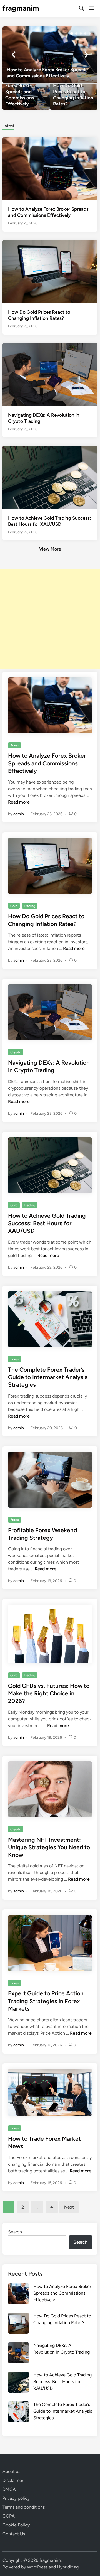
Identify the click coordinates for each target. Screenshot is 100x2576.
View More (50, 549)
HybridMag (68, 2567)
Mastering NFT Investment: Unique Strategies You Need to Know (49, 1847)
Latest (8, 126)
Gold (14, 906)
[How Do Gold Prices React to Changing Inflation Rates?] (74, 97)
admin (19, 814)
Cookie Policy (16, 2525)
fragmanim (21, 8)
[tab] (8, 125)
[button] (72, 33)
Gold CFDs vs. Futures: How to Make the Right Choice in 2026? (49, 1693)
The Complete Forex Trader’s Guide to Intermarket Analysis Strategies (48, 1377)
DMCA (9, 2489)
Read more (19, 802)
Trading (30, 906)
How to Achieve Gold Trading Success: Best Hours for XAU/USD (47, 1223)
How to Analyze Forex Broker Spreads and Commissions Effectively (47, 763)
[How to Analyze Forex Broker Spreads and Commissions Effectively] (50, 55)
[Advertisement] (50, 619)
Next (69, 2207)
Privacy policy (16, 2498)
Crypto (16, 1052)
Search (15, 2232)
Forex (15, 745)
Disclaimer (13, 2480)
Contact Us (14, 2534)
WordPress (37, 2567)
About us (11, 2471)
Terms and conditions (24, 2507)
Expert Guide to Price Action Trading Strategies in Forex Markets (46, 2001)
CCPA (9, 2516)
